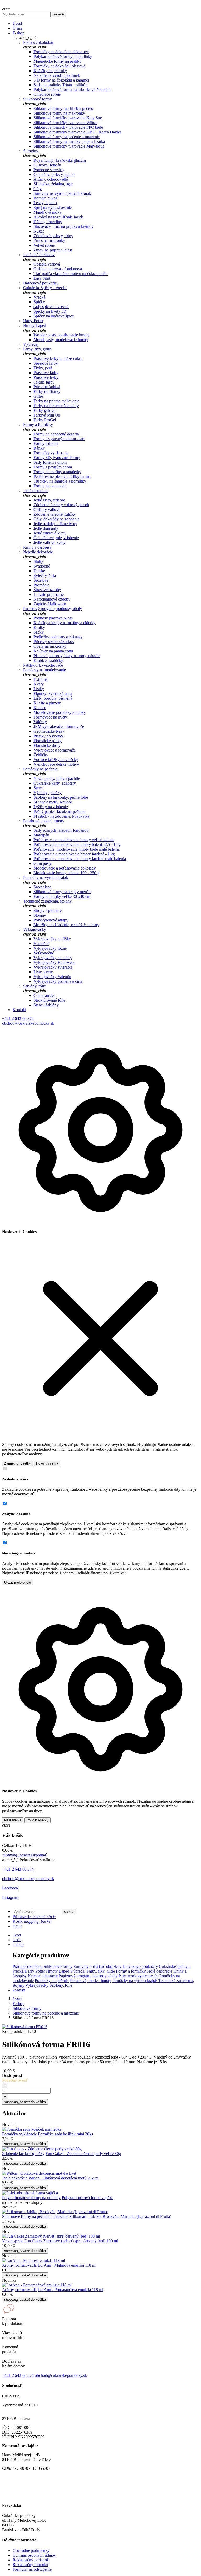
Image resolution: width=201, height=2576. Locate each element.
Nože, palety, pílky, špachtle (57, 778)
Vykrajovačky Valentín (52, 977)
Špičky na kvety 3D (50, 311)
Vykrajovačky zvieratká (53, 967)
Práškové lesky (46, 377)
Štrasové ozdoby (47, 590)
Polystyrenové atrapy (51, 920)
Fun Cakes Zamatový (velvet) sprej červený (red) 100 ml (71, 2241)
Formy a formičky (38, 425)
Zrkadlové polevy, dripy (53, 236)
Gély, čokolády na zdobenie (57, 519)
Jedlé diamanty (46, 528)
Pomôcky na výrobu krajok (46, 877)
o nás (17, 1940)
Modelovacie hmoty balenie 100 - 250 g (66, 873)
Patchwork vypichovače (43, 665)
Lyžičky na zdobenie (51, 807)
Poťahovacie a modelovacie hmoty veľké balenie (74, 840)
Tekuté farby (44, 382)
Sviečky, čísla (45, 576)
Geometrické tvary (49, 731)
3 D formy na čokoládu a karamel (61, 80)
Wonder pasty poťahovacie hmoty (62, 335)
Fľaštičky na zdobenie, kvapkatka (61, 816)
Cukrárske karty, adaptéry (55, 783)
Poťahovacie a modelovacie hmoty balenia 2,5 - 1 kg (77, 844)
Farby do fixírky (47, 391)
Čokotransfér (44, 995)
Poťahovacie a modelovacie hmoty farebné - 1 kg (74, 854)
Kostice (40, 708)
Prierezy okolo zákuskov (54, 642)
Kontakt (19, 1010)
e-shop (18, 1944)
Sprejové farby (46, 363)
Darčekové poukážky (41, 283)
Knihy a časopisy (37, 547)
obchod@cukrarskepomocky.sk (28, 1023)
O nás (17, 28)
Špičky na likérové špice (54, 316)
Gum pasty (43, 863)
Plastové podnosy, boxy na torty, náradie (67, 656)
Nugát (39, 231)
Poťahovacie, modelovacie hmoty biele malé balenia (77, 849)
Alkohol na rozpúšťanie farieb (58, 217)
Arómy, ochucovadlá (51, 179)
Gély (38, 189)
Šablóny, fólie (34, 986)
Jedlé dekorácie (36, 491)
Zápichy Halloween (50, 604)
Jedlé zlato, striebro (49, 500)
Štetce (38, 788)
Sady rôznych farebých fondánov (61, 830)
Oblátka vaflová (47, 264)
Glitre (38, 396)
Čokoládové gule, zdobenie (56, 538)
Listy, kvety (43, 972)
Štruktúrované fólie (49, 1000)
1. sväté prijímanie (49, 594)
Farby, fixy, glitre (37, 349)
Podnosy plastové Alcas (53, 618)
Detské (39, 571)
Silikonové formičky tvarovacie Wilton (65, 123)
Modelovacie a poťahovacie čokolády (65, 868)
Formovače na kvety (50, 717)
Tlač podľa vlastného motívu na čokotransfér (71, 274)
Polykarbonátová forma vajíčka (88, 2198)
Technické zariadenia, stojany (47, 901)
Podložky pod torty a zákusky (58, 637)
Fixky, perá (43, 368)
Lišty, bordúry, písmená (53, 698)
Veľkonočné (44, 953)
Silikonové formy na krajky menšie (62, 892)
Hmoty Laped (35, 325)
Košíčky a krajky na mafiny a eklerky (65, 623)
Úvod (17, 23)
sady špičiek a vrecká (51, 307)
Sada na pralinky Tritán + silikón (60, 85)
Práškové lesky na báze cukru (58, 358)
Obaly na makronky (50, 646)
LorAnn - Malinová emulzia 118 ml (67, 2265)
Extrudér (41, 679)
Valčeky (40, 722)
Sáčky (39, 632)
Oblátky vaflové (47, 509)
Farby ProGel (45, 420)
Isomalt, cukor (45, 198)
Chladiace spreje (47, 94)
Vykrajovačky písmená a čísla (58, 981)
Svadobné (42, 566)
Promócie (41, 585)
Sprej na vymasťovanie (53, 207)
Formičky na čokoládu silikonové (61, 52)
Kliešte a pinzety (47, 703)
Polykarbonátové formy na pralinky (63, 56)
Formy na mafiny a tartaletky (57, 472)
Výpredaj (31, 344)
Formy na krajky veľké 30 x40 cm (62, 896)
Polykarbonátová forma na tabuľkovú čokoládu (73, 90)
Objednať (24, 1855)
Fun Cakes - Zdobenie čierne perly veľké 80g (83, 2154)
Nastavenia (13, 1820)
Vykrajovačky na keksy (53, 958)
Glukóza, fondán (47, 165)
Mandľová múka (47, 212)
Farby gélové (44, 410)
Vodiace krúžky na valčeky (56, 760)
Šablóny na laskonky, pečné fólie (61, 797)
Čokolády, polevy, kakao (54, 174)
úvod (17, 1935)
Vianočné (41, 944)
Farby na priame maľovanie (56, 401)
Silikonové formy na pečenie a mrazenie (67, 137)
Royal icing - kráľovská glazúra (60, 160)
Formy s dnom (46, 443)
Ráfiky (39, 448)
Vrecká (39, 297)
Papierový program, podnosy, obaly (52, 609)
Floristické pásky (48, 741)
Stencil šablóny (46, 1005)
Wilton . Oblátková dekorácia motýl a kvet (63, 2178)
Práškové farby (46, 373)
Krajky (39, 627)
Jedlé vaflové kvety (49, 542)
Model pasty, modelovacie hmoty (61, 340)
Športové (41, 580)
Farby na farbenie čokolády (56, 406)
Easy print (42, 278)
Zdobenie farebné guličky (55, 514)
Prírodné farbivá (47, 387)
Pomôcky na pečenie (40, 769)
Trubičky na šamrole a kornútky (60, 481)
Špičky (39, 302)
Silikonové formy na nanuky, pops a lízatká (69, 141)
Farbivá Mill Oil (47, 415)
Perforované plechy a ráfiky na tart (62, 476)
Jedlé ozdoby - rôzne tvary (55, 524)
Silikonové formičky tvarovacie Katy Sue (68, 118)
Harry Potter (33, 321)
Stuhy (38, 561)
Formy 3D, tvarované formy (57, 458)
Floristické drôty (47, 745)
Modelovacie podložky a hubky (60, 712)
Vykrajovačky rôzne (50, 948)
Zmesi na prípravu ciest (53, 250)
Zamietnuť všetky (18, 1463)
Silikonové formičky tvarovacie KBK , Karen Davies (77, 132)
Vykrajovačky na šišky (52, 939)
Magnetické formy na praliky (57, 61)
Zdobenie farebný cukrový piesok (61, 505)
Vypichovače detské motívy (56, 764)
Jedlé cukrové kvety (50, 533)
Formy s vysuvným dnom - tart (59, 439)
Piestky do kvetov (48, 736)
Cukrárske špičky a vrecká (45, 288)
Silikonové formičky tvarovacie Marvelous (69, 146)
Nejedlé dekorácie (38, 552)
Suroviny (31, 151)
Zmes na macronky (49, 241)
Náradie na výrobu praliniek (57, 75)
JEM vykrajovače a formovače (59, 727)
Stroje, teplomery (48, 911)
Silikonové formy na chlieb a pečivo (63, 108)
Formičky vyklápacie (51, 453)
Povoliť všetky (47, 1463)
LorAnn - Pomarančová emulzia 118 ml (70, 2290)
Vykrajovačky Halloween (55, 962)
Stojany (40, 915)
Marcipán (41, 835)
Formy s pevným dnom (53, 467)
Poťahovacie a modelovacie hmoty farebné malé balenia (80, 859)
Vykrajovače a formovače (55, 750)
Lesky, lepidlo (45, 203)
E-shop (18, 33)
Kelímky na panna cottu (53, 651)
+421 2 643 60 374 (18, 1019)
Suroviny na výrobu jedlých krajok (62, 193)
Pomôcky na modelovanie (44, 670)
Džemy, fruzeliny (48, 222)
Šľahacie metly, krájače (53, 802)
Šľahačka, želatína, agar (53, 184)
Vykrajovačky (35, 929)
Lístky (39, 689)
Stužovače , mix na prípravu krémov (63, 226)
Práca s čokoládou (38, 42)
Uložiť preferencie (18, 1582)
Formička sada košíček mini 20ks (65, 2134)
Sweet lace (42, 887)
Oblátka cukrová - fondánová (58, 269)
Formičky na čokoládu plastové (59, 66)
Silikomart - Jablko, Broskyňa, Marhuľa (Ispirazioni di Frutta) (120, 2216)
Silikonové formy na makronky (59, 113)
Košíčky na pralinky (50, 71)
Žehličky (41, 755)
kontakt (19, 1990)
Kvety (39, 684)
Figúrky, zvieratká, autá (53, 693)
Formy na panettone (50, 486)
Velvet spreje (44, 245)
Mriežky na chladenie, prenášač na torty (66, 925)
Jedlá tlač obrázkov (39, 255)
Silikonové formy (37, 99)
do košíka (25, 2102)
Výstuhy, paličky (48, 793)
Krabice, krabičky (48, 660)
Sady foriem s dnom (50, 462)
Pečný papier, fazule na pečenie (59, 811)
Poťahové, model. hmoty (44, 821)
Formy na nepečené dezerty (56, 434)
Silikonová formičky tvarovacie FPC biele (68, 127)
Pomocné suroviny (49, 170)
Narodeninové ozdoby (52, 599)
